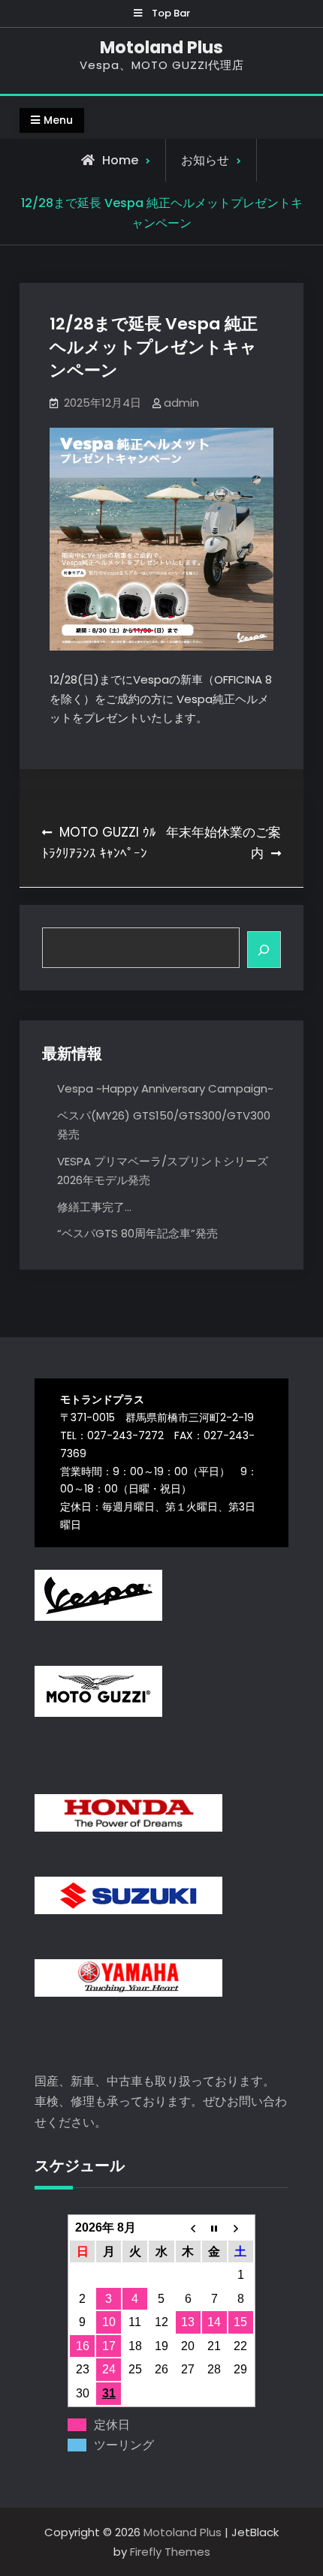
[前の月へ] (188, 2228)
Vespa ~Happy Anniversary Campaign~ (165, 1088)
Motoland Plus (161, 47)
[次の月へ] (241, 2228)
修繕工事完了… (94, 1207)
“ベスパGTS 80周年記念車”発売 (137, 1233)
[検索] (264, 950)
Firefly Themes (170, 2552)
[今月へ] (214, 2228)
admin (181, 403)
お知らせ (205, 160)
